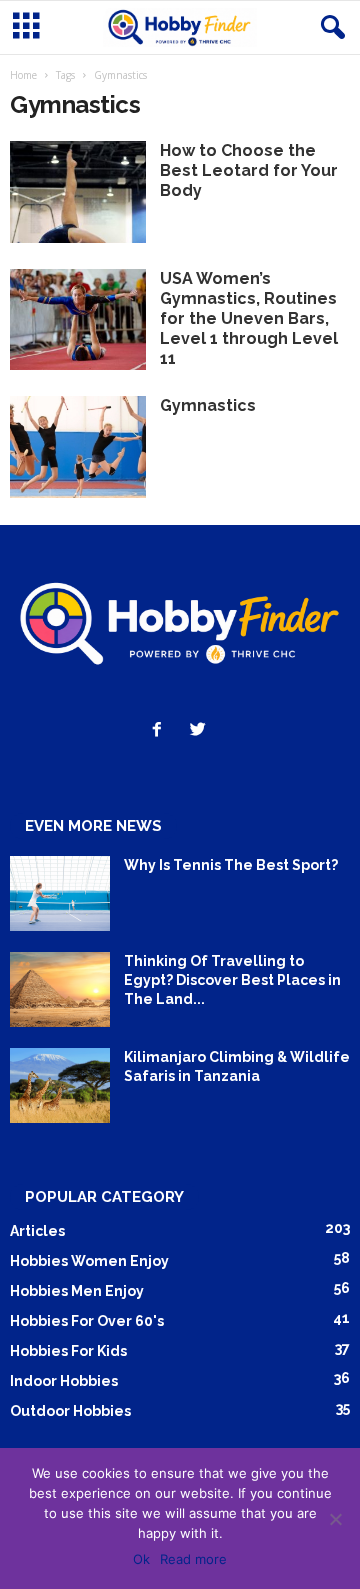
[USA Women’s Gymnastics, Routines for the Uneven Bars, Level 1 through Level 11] (78, 320)
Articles (37, 1231)
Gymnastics (208, 405)
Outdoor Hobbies (70, 1411)
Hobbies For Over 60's (87, 1321)
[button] (329, 28)
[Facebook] (161, 731)
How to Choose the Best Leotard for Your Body (249, 170)
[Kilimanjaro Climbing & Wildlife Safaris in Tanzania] (60, 1085)
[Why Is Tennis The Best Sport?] (60, 893)
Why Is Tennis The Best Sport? (231, 865)
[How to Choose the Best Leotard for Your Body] (78, 192)
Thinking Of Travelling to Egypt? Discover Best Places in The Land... (232, 980)
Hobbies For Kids (68, 1351)
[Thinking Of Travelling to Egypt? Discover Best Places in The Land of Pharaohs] (60, 989)
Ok (141, 1559)
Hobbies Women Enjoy (89, 1261)
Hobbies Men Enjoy (77, 1291)
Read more (193, 1559)
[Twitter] (200, 731)
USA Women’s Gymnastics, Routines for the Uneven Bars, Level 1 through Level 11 (249, 318)
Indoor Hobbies (64, 1381)
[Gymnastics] (78, 447)
